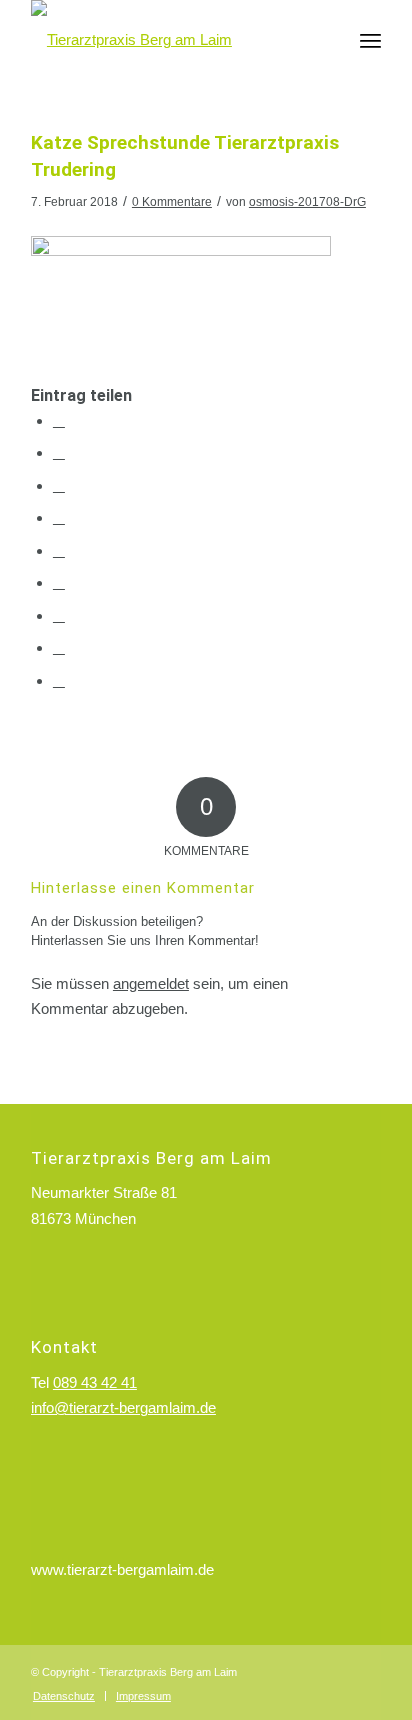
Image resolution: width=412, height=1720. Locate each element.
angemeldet (151, 983)
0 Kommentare (172, 202)
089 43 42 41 (95, 1382)
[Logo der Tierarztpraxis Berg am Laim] (171, 40)
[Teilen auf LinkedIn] (59, 550)
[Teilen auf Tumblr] (59, 582)
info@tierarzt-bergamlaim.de (123, 1407)
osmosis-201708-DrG (307, 202)
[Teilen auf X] (59, 452)
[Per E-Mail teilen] (59, 680)
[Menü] (370, 40)
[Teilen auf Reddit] (59, 647)
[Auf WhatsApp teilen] (59, 485)
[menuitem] (370, 40)
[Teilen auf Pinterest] (59, 517)
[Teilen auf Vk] (59, 615)
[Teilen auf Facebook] (59, 420)
